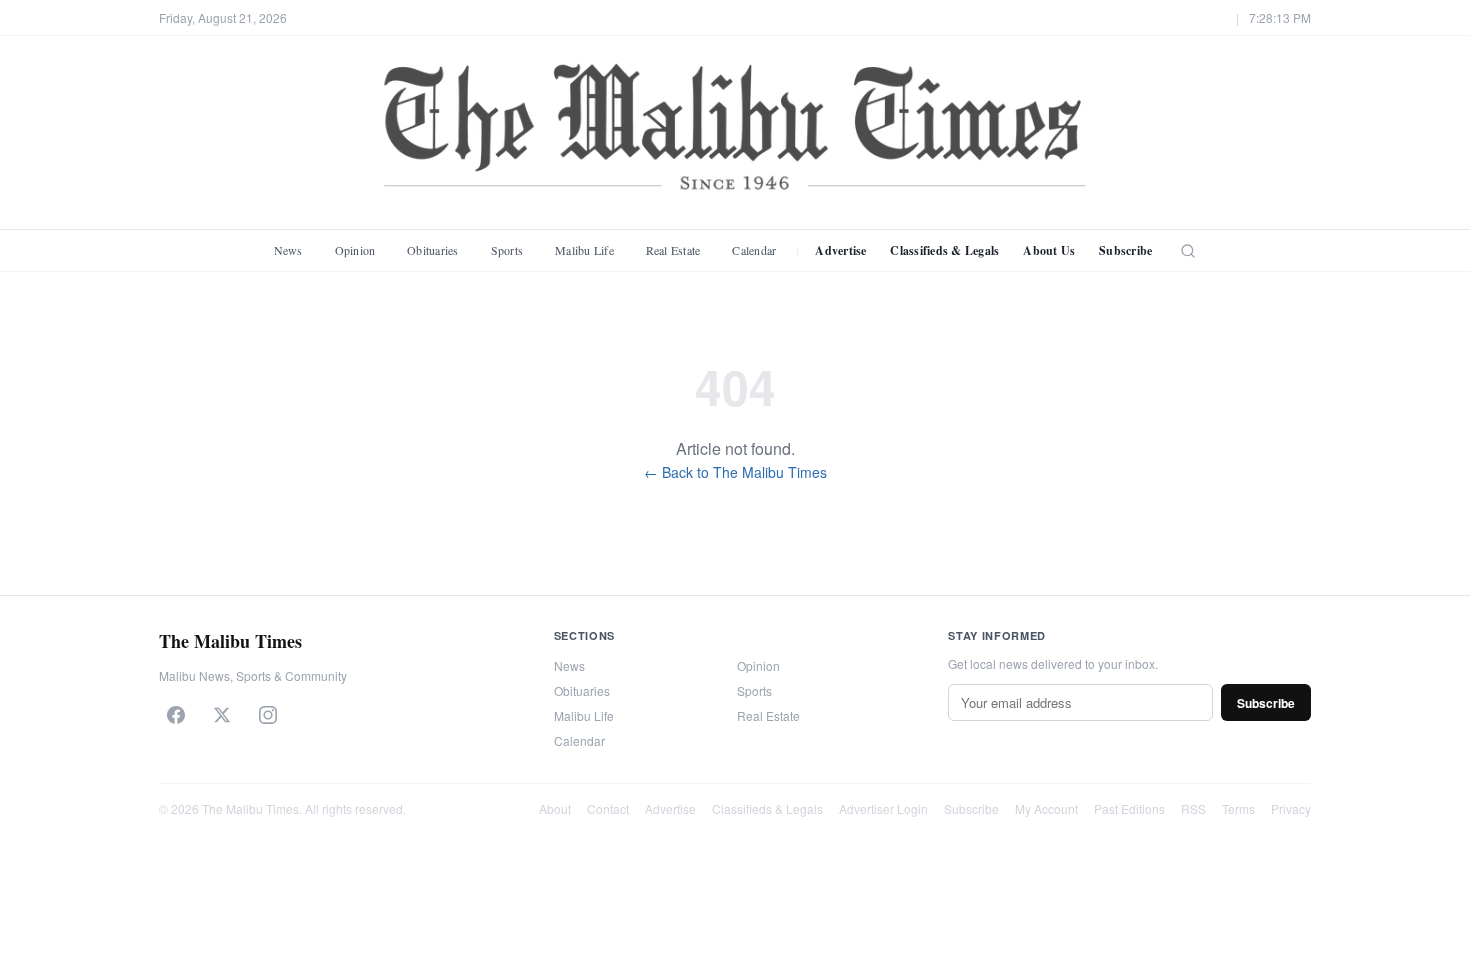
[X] (222, 715)
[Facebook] (176, 715)
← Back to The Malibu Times (735, 472)
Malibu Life (584, 250)
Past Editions (1129, 808)
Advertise (840, 250)
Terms (1238, 808)
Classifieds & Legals (944, 250)
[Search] (1188, 251)
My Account (1046, 808)
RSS (1193, 808)
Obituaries (432, 250)
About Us (1049, 250)
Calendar (754, 250)
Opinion (355, 250)
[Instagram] (268, 715)
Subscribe (1125, 250)
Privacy (1291, 808)
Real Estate (673, 250)
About (555, 808)
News (288, 250)
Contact (608, 808)
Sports (507, 250)
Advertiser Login (883, 808)
